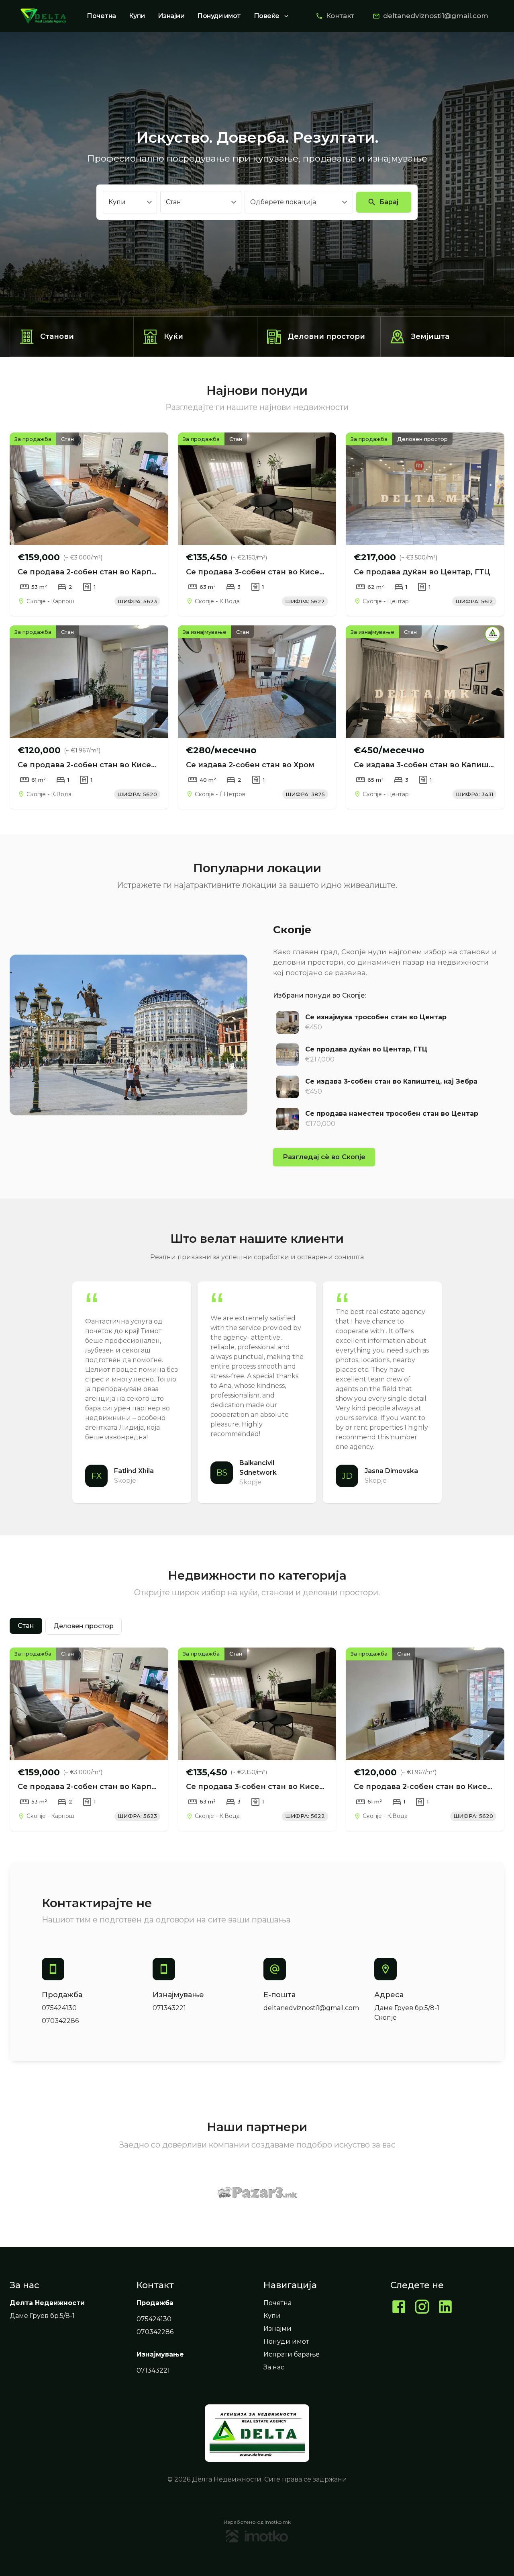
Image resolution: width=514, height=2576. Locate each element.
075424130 (59, 2008)
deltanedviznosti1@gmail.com (436, 16)
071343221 (169, 2008)
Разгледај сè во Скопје (324, 1157)
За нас (274, 2367)
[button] (26, 1626)
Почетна (101, 16)
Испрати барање (292, 2354)
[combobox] (293, 202)
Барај (389, 202)
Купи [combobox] (117, 202)
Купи (137, 16)
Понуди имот (219, 16)
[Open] (345, 202)
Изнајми (171, 16)
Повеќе (267, 16)
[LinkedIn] (445, 2308)
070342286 (60, 2021)
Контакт (340, 16)
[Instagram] (422, 2308)
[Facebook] (399, 2308)
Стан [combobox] (173, 202)
